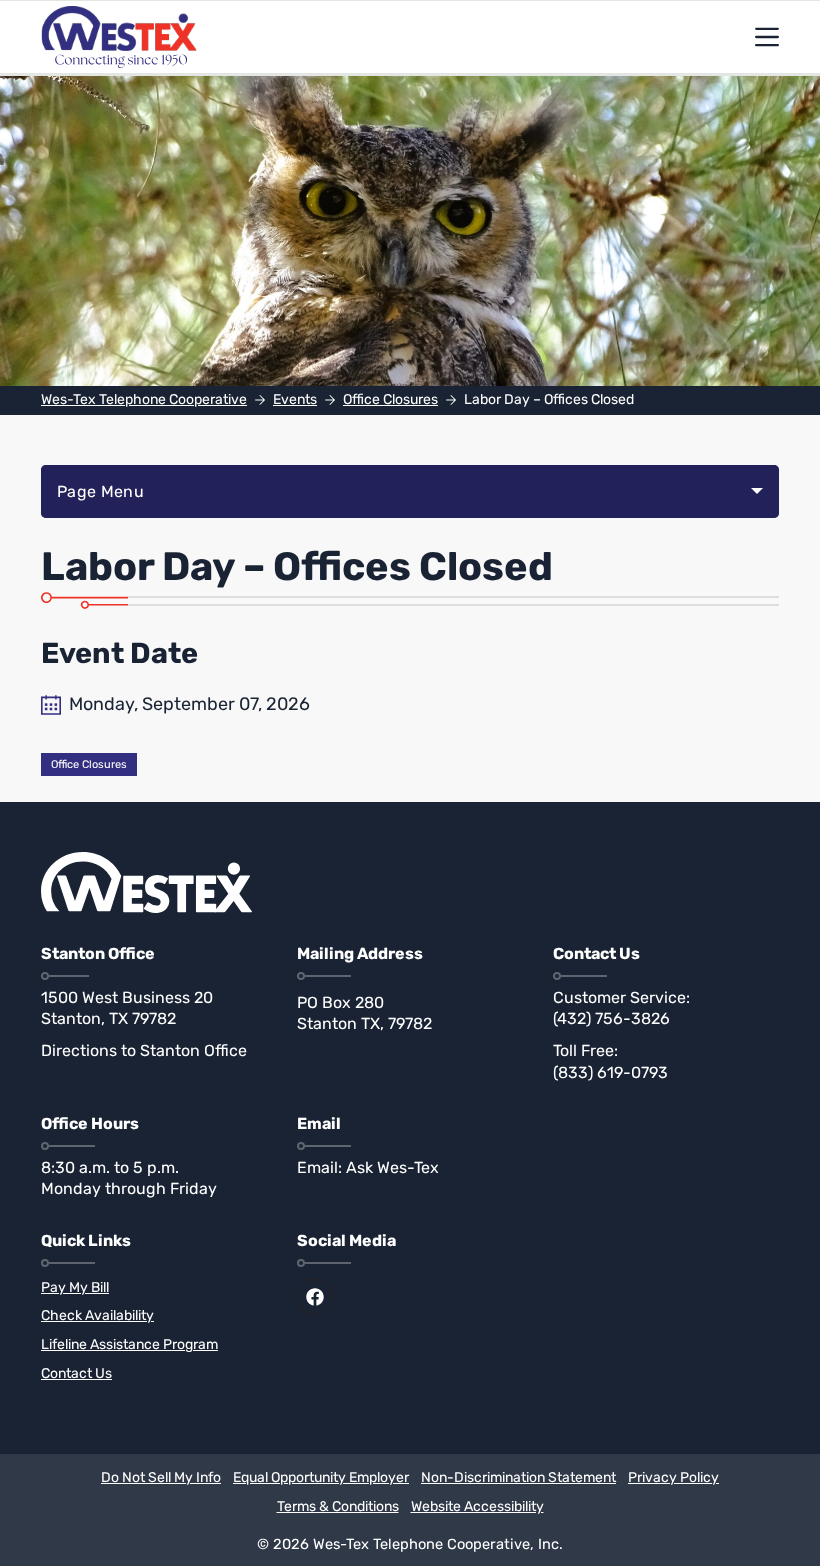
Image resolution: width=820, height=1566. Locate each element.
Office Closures (89, 764)
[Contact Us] (154, 1374)
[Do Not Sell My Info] (161, 1478)
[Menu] (767, 37)
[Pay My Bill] (154, 1288)
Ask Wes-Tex (392, 1167)
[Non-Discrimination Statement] (518, 1478)
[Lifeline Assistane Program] (154, 1345)
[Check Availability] (154, 1316)
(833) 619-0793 (610, 1072)
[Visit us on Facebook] (315, 1297)
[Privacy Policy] (673, 1478)
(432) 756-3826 (611, 1018)
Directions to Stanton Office (144, 1050)
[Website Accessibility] (477, 1507)
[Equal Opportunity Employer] (321, 1478)
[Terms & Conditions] (338, 1507)
